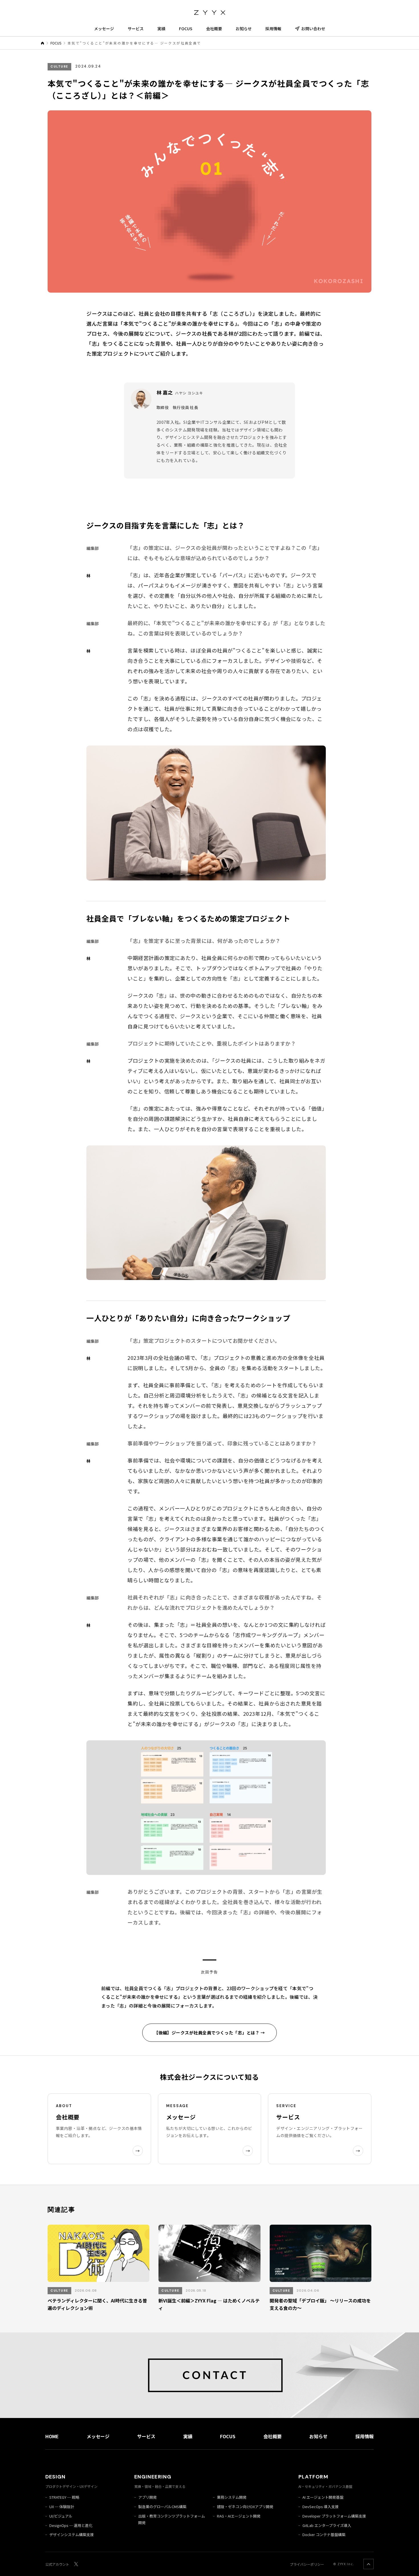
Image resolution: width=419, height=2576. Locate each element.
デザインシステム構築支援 (72, 2535)
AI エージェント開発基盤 (323, 2497)
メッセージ (104, 29)
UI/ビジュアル (61, 2516)
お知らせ (244, 29)
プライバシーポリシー (307, 2564)
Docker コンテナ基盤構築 (324, 2535)
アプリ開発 (148, 2497)
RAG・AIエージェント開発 (239, 2516)
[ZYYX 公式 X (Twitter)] (76, 2564)
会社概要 (214, 29)
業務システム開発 (232, 2497)
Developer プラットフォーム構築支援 (334, 2516)
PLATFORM (313, 2477)
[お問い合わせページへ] (209, 2375)
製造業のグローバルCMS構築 (162, 2507)
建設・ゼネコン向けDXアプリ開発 (245, 2507)
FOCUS (186, 29)
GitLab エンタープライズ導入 (327, 2525)
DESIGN (55, 2477)
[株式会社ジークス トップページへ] (209, 11)
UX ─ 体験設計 (62, 2507)
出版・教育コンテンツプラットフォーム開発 (172, 2519)
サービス (136, 29)
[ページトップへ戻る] (369, 2564)
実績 (161, 29)
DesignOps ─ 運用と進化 (71, 2525)
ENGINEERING (153, 2477)
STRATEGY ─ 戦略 (64, 2497)
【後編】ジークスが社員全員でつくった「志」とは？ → (209, 2033)
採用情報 (273, 29)
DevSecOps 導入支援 (321, 2507)
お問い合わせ (313, 29)
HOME (52, 2436)
